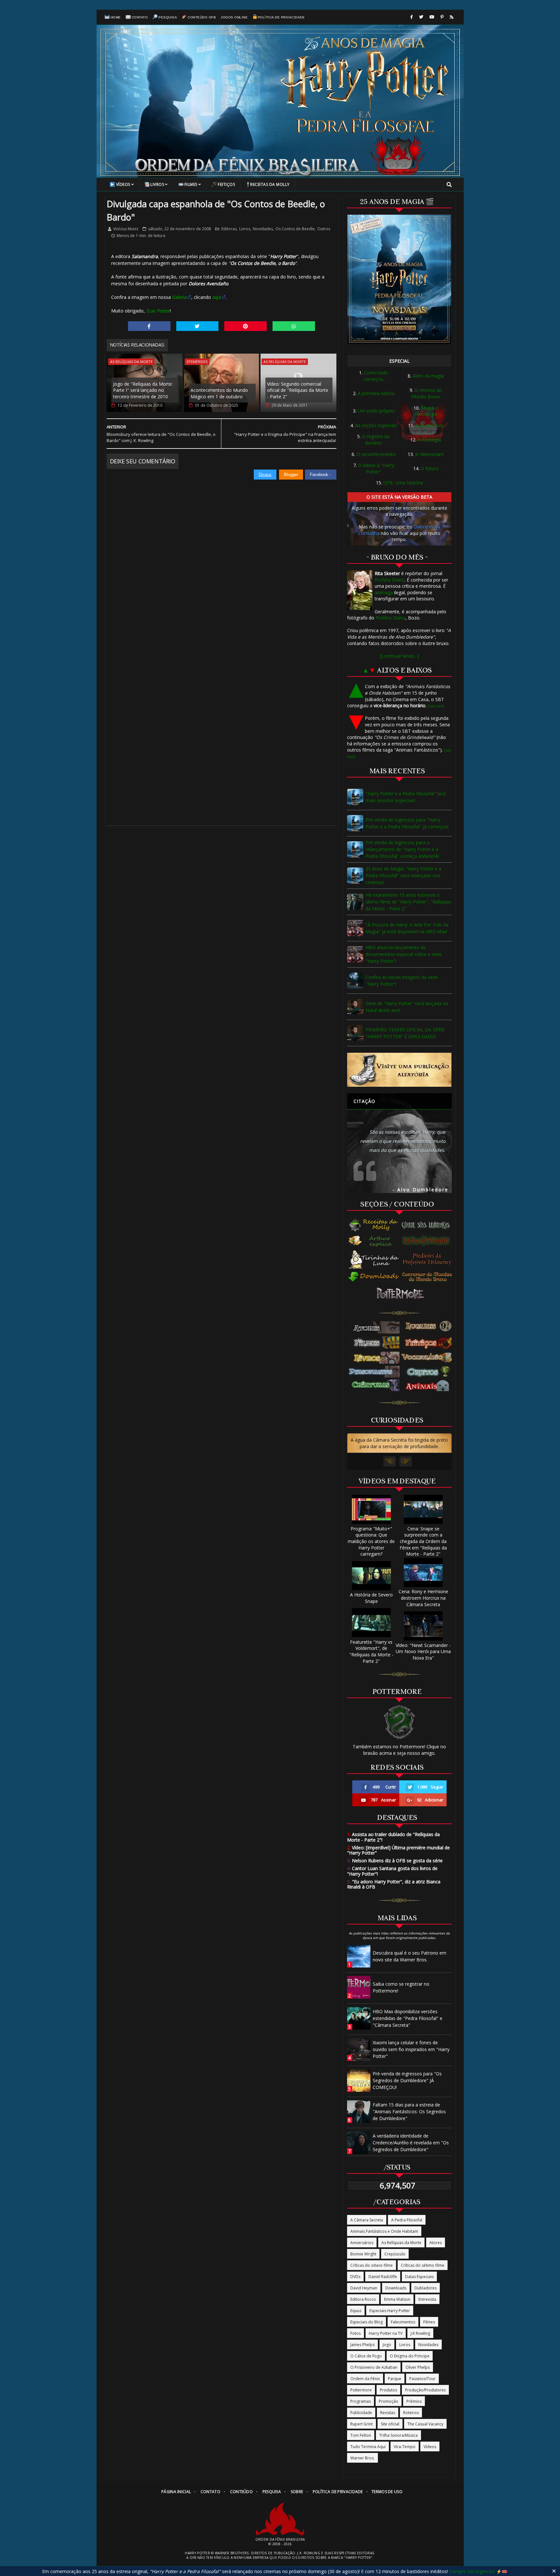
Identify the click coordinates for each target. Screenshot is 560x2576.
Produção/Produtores (425, 2390)
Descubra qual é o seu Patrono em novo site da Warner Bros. (409, 1956)
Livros (157, 184)
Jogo (387, 2345)
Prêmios (414, 2401)
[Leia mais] (436, 706)
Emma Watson (397, 2299)
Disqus (265, 475)
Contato (140, 17)
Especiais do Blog (367, 2322)
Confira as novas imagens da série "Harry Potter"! (402, 981)
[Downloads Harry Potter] (374, 1277)
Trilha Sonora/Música (398, 2435)
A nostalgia (429, 440)
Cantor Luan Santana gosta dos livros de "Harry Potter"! (392, 1871)
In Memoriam (429, 454)
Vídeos (123, 184)
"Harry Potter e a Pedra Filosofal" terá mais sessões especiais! (406, 797)
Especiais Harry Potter (390, 2311)
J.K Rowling (420, 2333)
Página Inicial (176, 2492)
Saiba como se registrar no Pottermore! (401, 1987)
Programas (361, 2401)
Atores (436, 2243)
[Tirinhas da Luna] (374, 1259)
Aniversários (362, 2243)
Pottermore (361, 2390)
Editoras (229, 229)
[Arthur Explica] (374, 1241)
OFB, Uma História (403, 483)
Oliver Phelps (418, 2367)
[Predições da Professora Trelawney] (428, 1259)
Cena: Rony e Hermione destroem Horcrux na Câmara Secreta (423, 1598)
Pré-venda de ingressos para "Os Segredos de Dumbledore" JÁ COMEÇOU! (407, 2080)
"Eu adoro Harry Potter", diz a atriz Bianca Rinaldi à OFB (394, 1884)
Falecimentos (403, 2322)
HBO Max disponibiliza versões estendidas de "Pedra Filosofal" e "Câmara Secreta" (408, 2018)
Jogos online (234, 17)
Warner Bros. (362, 2458)
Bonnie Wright (363, 2254)
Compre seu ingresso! (472, 2571)
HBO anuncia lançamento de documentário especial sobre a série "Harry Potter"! (404, 954)
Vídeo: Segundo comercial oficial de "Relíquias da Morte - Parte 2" (298, 390)
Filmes (191, 184)
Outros (324, 229)
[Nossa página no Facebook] (412, 17)
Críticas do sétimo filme (423, 2265)
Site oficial (390, 2424)
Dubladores (426, 2288)
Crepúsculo (395, 2254)
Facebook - (321, 475)
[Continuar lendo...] (399, 656)
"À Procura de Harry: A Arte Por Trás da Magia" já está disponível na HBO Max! (407, 928)
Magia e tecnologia (426, 411)
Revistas (388, 2413)
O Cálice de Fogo (366, 2356)
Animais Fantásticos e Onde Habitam (384, 2231)
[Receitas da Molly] (374, 1225)
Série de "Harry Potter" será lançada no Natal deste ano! (407, 1007)
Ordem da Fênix (365, 2379)
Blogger (291, 475)
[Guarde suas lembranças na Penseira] (428, 1225)
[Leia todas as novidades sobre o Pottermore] (402, 1294)
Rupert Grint (362, 2424)
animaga (384, 592)
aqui (217, 297)
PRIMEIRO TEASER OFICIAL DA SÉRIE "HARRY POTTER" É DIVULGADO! (405, 1033)
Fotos (356, 2333)
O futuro (430, 468)
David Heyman (364, 2288)
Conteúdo (241, 2492)
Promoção (389, 2401)
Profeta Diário (390, 580)
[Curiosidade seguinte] (406, 1461)
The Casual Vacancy (425, 2424)
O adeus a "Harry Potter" (376, 468)
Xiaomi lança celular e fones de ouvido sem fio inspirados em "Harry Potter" (411, 2049)
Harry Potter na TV (386, 2333)
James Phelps (362, 2345)
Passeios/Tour (422, 2379)
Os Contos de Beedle (295, 229)
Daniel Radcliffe (383, 2277)
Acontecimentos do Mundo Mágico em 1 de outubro (219, 393)
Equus (356, 2311)
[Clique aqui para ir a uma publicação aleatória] (399, 1070)
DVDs (355, 2277)
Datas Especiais (419, 2277)
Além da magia (428, 376)
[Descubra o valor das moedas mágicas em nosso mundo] (428, 1277)
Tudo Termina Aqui (368, 2447)
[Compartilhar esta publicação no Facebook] (149, 326)
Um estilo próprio (376, 411)
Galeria (179, 297)
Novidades (263, 229)
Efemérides (197, 362)
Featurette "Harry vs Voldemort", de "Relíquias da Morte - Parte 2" (371, 1651)
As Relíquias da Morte (131, 362)
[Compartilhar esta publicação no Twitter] (198, 326)
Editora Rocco (363, 2299)
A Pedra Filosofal (407, 2220)
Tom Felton (361, 2435)
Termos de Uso (387, 2492)
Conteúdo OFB (202, 17)
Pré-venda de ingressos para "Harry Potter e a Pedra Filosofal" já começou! (407, 823)
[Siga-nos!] (421, 17)
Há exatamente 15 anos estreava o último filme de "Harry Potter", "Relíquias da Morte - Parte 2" (408, 902)
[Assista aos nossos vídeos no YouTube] (432, 17)
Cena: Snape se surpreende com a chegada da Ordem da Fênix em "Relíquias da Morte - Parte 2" (423, 1541)
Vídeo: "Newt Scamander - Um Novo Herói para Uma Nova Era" (423, 1651)
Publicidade (361, 2413)
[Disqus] (222, 561)
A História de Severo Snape (371, 1598)
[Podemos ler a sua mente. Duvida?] (428, 1241)
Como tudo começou (376, 376)
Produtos (388, 2390)
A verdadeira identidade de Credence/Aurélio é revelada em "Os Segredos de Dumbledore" (411, 2143)
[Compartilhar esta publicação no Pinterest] (245, 326)
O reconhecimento (376, 454)
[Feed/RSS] (452, 17)
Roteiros (411, 2413)
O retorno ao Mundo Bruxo (427, 393)
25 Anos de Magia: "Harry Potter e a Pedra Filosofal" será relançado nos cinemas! (403, 875)
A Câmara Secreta (367, 2220)
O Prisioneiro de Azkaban (374, 2367)
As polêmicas (429, 425)
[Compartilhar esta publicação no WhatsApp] (294, 326)
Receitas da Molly (270, 184)
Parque (395, 2379)
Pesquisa (168, 17)
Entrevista (427, 2299)
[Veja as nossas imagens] (442, 17)
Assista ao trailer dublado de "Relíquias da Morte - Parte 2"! (393, 1837)
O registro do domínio (376, 440)
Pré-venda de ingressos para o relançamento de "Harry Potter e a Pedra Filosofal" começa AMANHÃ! (402, 849)
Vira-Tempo (405, 2447)
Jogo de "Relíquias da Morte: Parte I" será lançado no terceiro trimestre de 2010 (143, 390)
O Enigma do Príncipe (410, 2356)
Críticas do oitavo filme (372, 2265)
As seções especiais (376, 425)
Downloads (396, 2288)
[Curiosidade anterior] (390, 1461)
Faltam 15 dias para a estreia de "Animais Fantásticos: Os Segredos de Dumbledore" (409, 2111)
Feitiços (226, 184)
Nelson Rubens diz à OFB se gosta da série (395, 1861)
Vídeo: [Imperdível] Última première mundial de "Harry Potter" (398, 1850)
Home (116, 17)
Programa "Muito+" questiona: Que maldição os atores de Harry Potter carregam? (371, 1541)
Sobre (297, 2492)
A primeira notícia (376, 393)
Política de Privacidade (281, 17)
